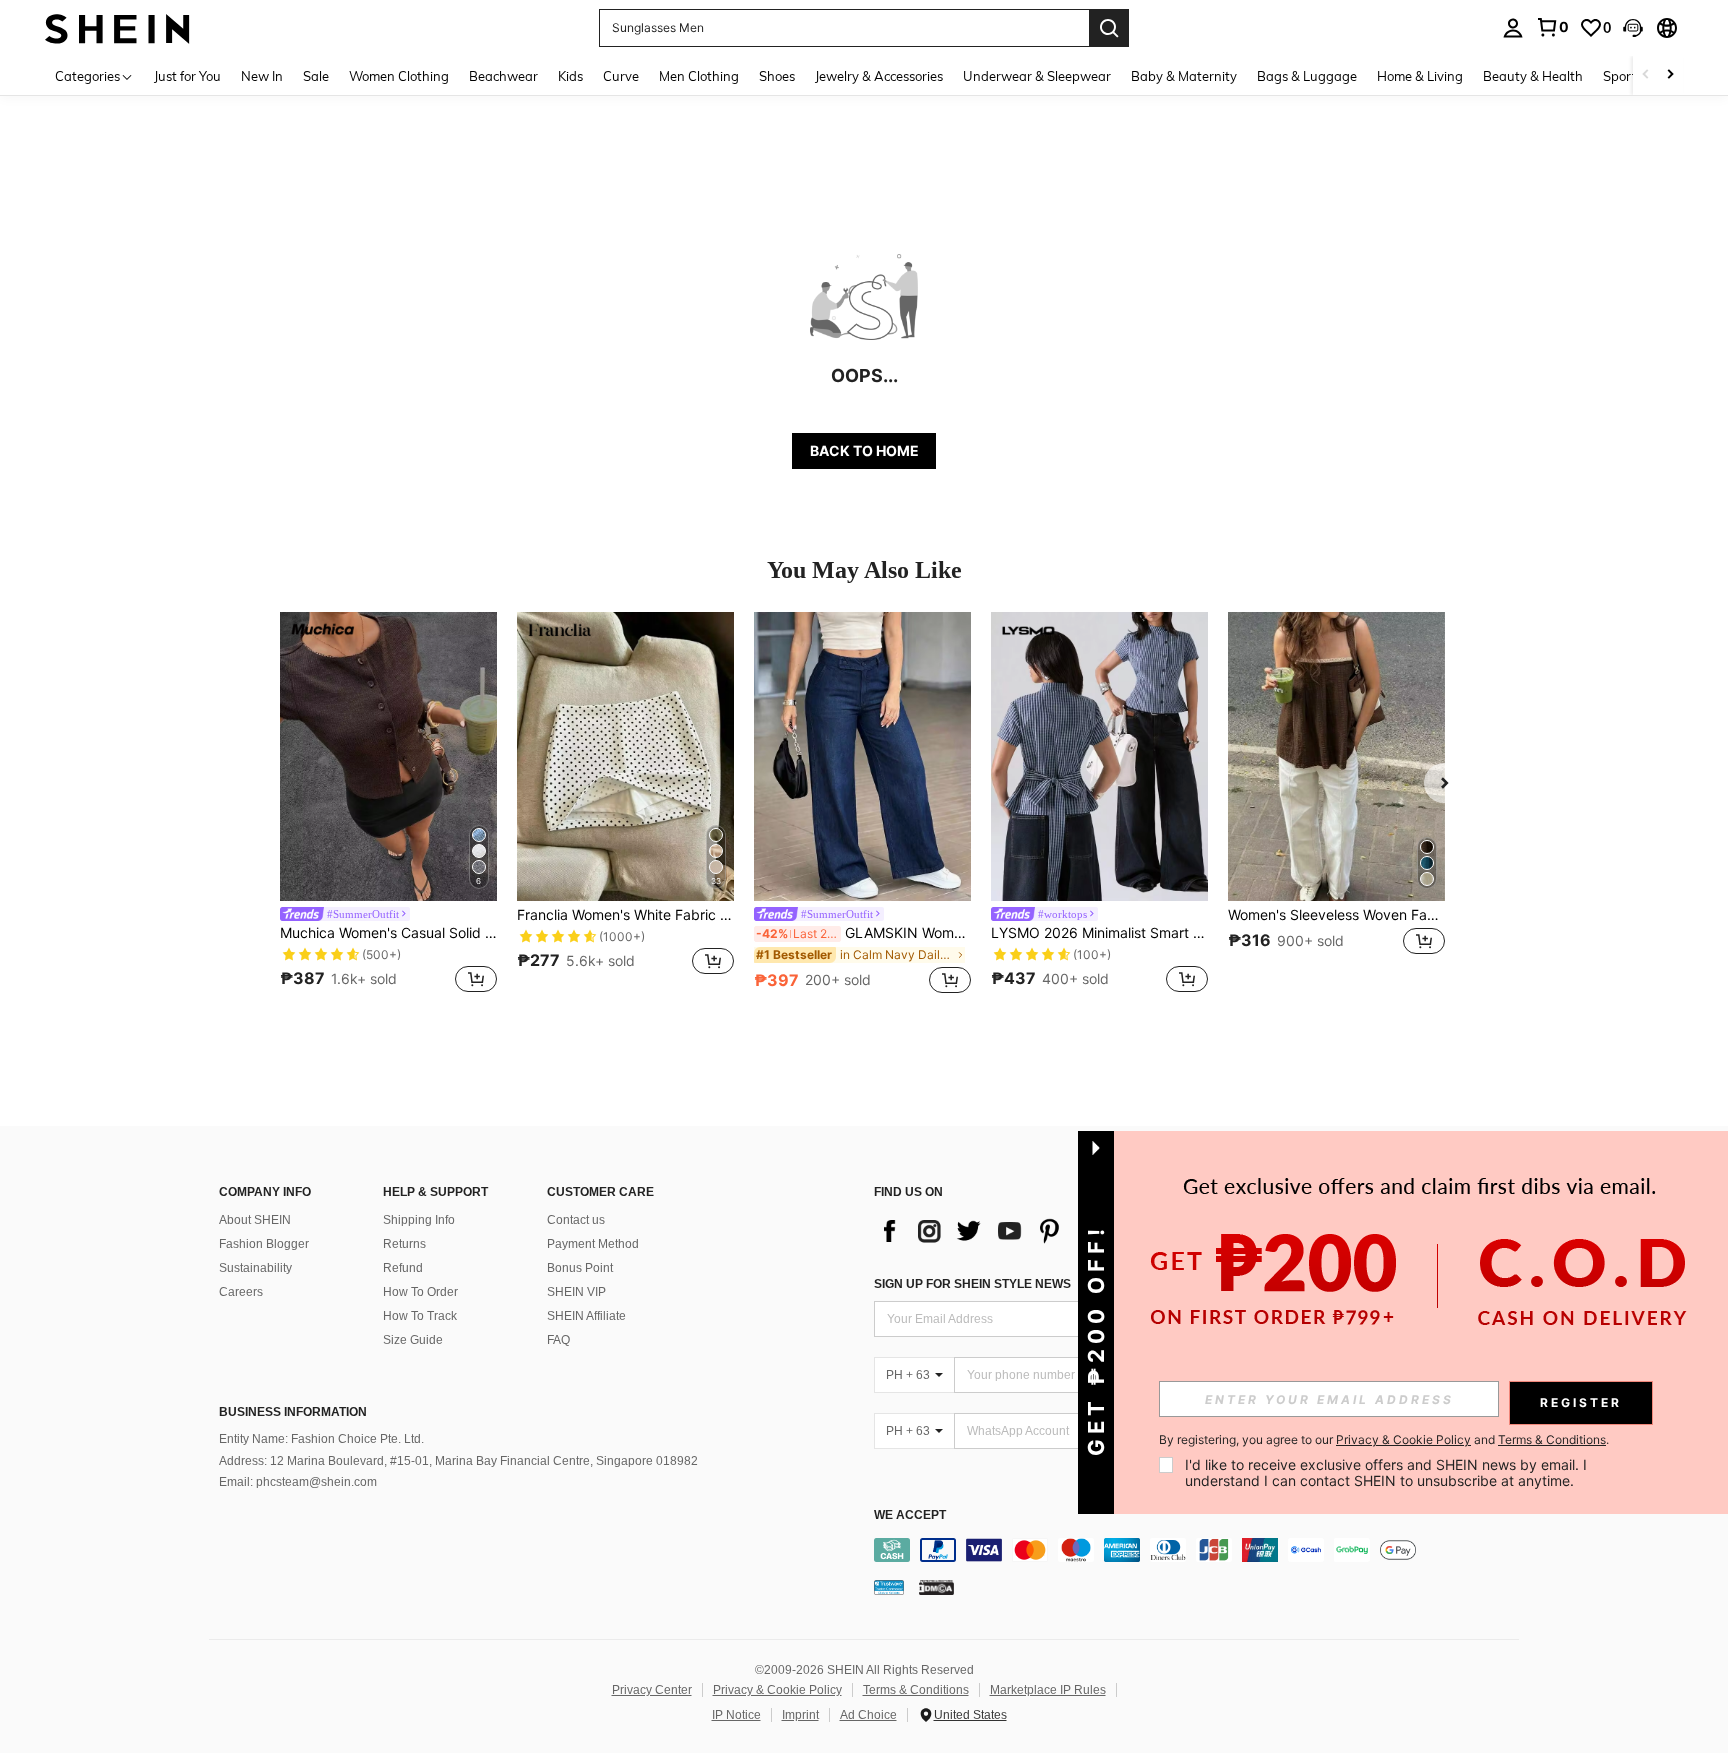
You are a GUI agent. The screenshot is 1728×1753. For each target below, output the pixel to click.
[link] (1552, 27)
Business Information (293, 1412)
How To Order (420, 1292)
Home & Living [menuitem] (1420, 76)
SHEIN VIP (576, 1292)
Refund (403, 1268)
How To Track (420, 1316)
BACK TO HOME (864, 450)
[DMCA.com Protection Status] (936, 1587)
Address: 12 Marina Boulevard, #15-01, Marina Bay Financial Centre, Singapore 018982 (458, 1461)
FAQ (558, 1340)
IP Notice (736, 1715)
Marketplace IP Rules (1048, 1690)
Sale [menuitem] (316, 76)
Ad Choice (868, 1715)
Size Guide (413, 1340)
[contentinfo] (1201, 1550)
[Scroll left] (1646, 75)
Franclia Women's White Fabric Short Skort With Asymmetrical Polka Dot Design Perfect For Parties (625, 915)
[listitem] (388, 805)
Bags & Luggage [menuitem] (1307, 76)
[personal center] (1513, 28)
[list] (1034, 1231)
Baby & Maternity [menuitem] (1184, 76)
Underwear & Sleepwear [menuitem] (1037, 76)
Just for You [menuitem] (187, 76)
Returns (404, 1244)
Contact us (576, 1220)
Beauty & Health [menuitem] (1533, 76)
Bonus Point (580, 1268)
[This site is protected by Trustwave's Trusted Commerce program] (889, 1587)
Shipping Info (419, 1220)
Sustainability (255, 1268)
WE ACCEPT (910, 1515)
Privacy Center (652, 1690)
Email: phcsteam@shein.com (298, 1482)
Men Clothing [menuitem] (699, 76)
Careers (241, 1292)
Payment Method (593, 1244)
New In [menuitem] (262, 76)
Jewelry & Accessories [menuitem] (879, 76)
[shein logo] (117, 27)
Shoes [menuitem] (777, 76)
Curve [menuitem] (621, 76)
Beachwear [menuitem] (503, 76)
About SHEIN (255, 1220)
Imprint (800, 1715)
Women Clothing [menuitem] (399, 76)
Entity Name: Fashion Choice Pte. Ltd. (321, 1439)
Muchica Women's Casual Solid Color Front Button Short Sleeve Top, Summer (388, 933)
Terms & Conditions (916, 1690)
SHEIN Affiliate (586, 1316)
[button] (1633, 28)
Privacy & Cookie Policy (777, 1690)
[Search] (1109, 28)
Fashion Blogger (264, 1244)
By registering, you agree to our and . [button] (1384, 1440)
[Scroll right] (1670, 75)
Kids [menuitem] (570, 76)
